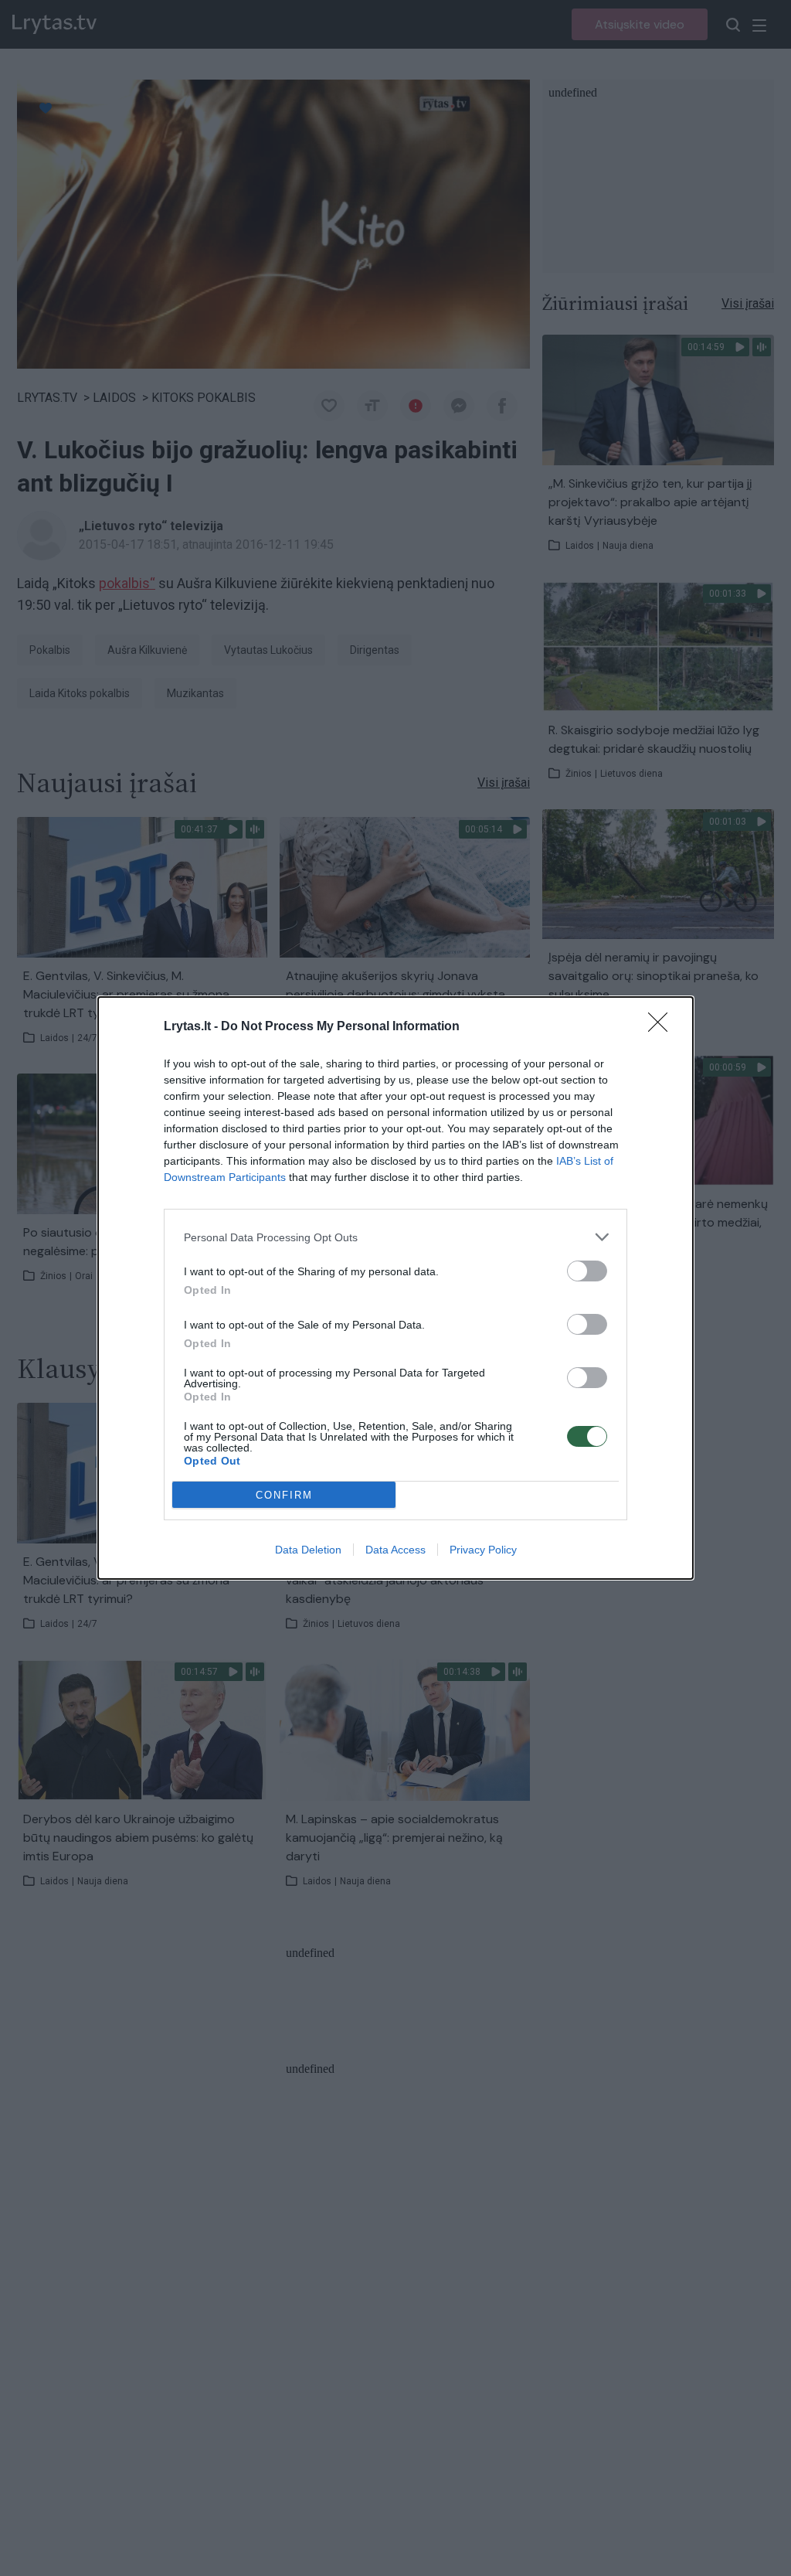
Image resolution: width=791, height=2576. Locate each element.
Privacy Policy (483, 1550)
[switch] (587, 1271)
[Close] (663, 1027)
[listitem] (395, 1237)
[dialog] (395, 1288)
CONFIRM (284, 1495)
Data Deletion (308, 1550)
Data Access (395, 1550)
